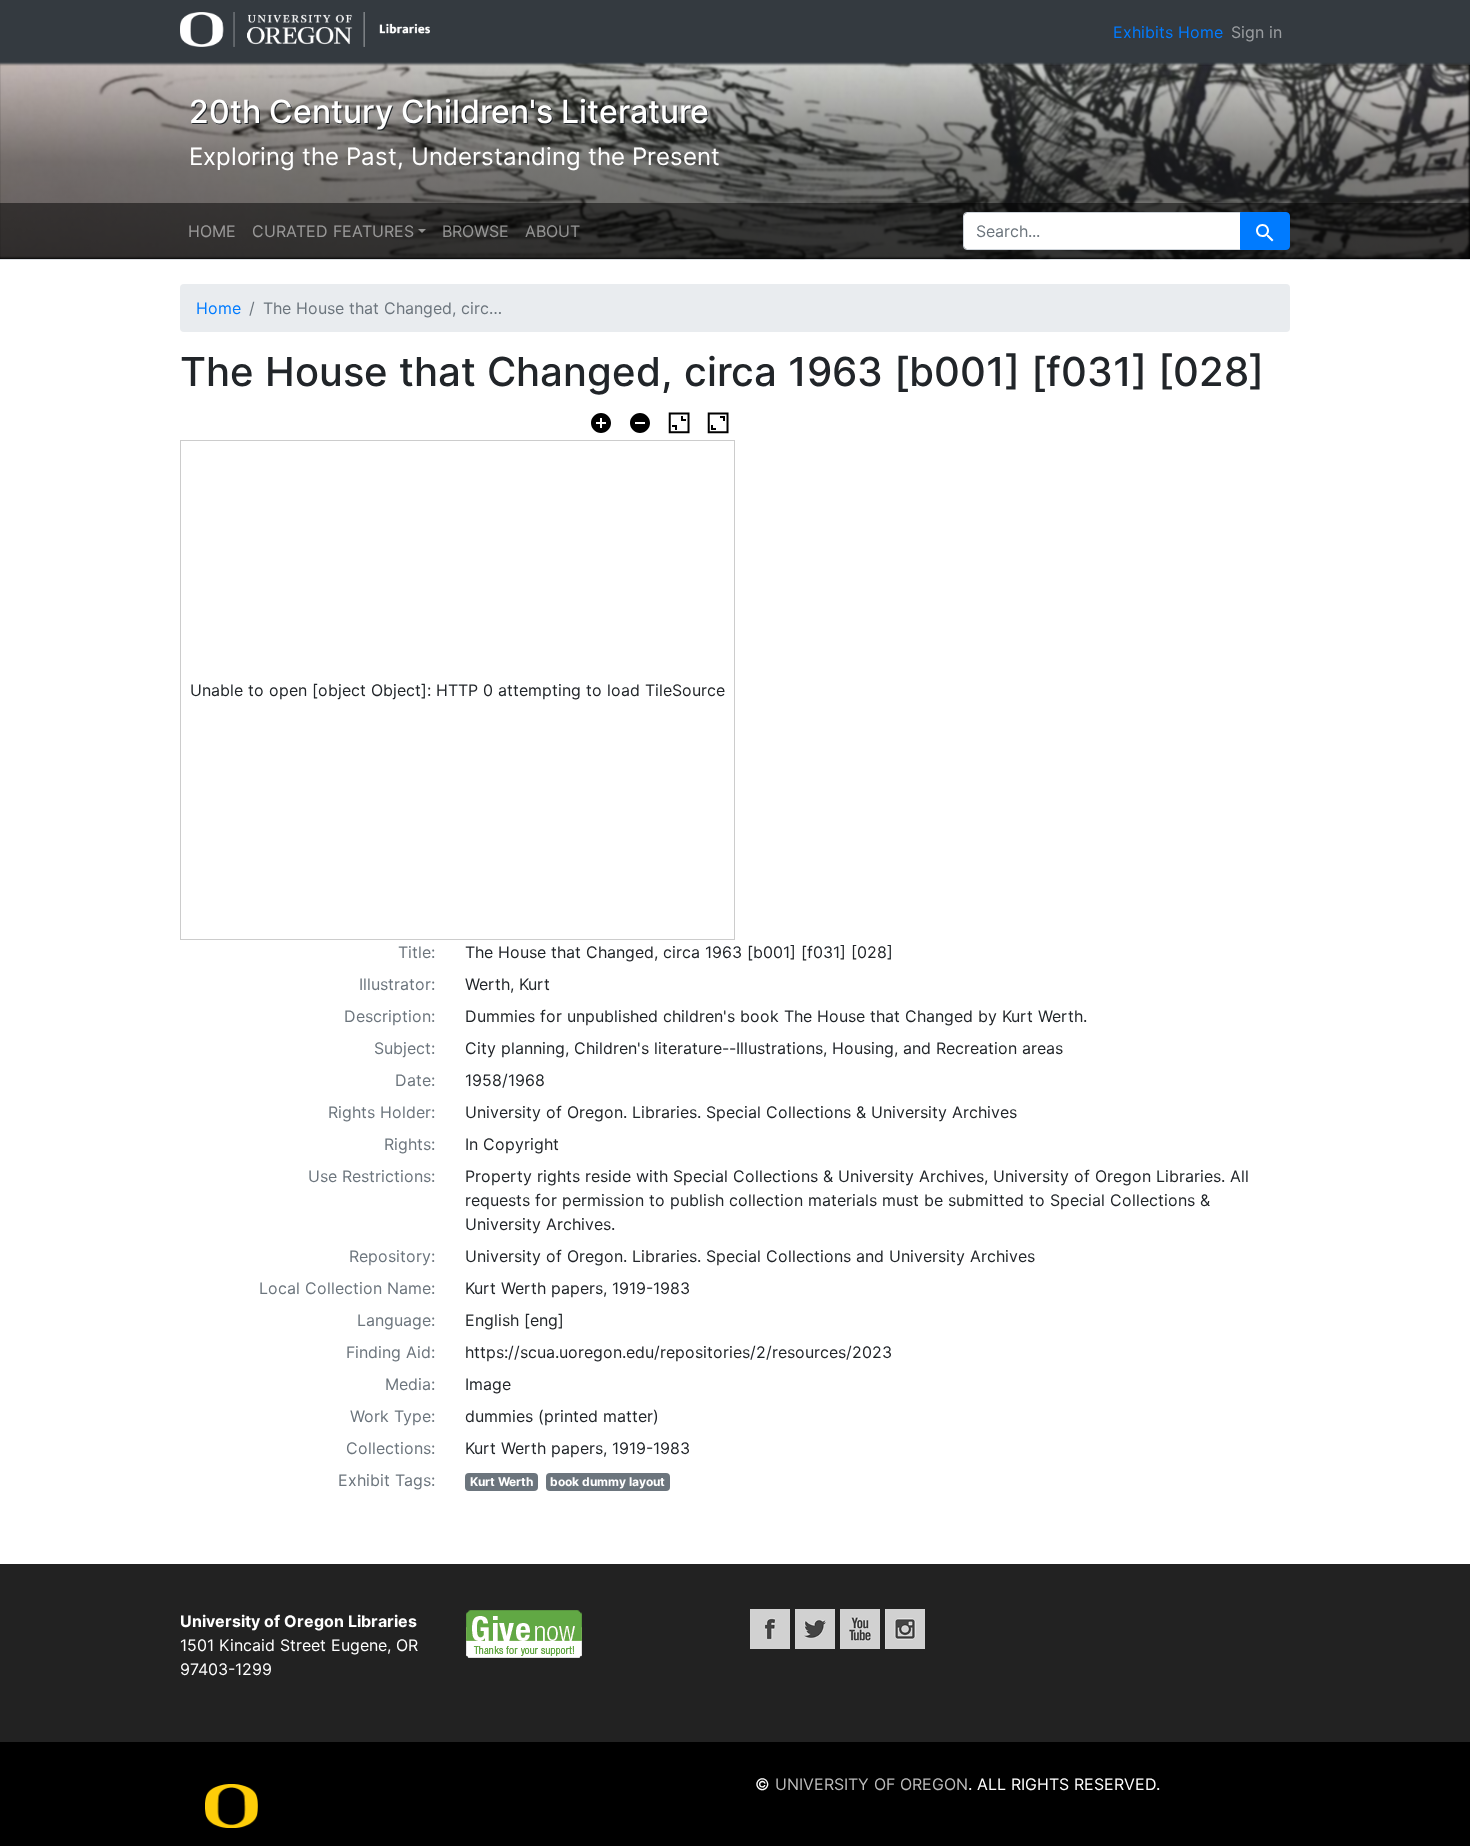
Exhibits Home (1168, 32)
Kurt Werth (501, 1481)
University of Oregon (871, 1784)
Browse (475, 231)
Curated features (333, 231)
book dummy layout (607, 1481)
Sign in (1256, 32)
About (552, 231)
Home (212, 231)
